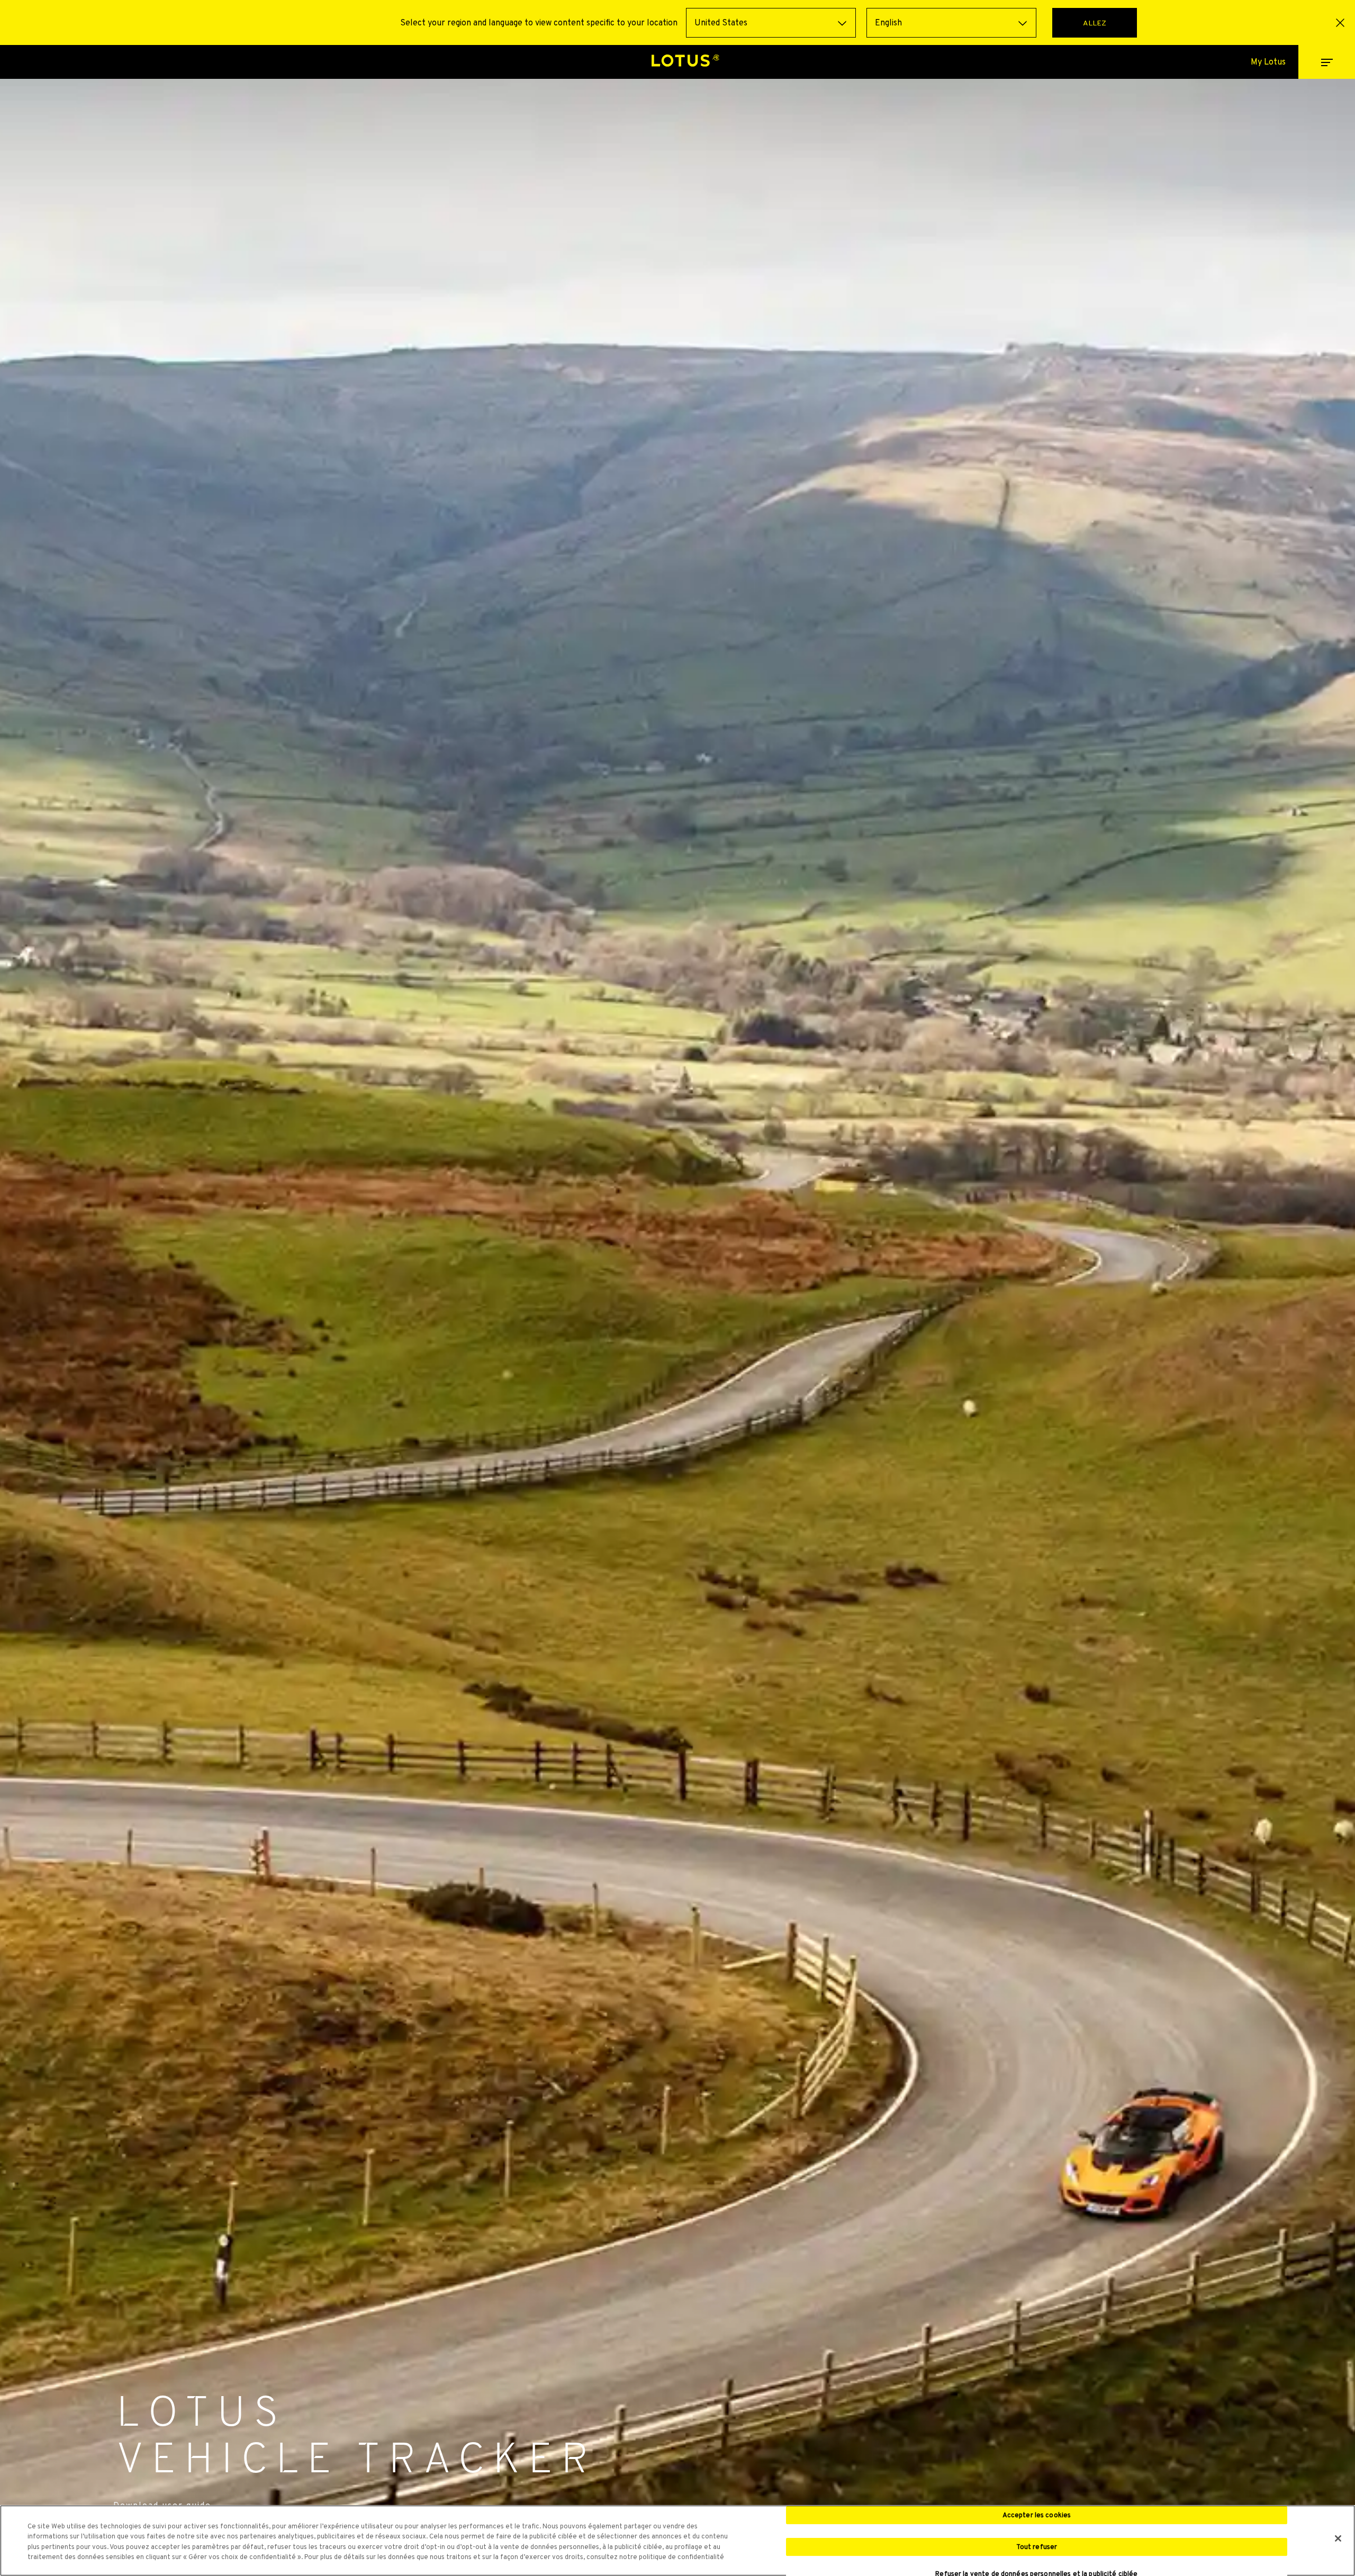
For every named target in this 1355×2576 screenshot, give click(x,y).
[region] (677, 2541)
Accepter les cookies (1037, 2515)
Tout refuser (1037, 2547)
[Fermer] (1338, 2538)
